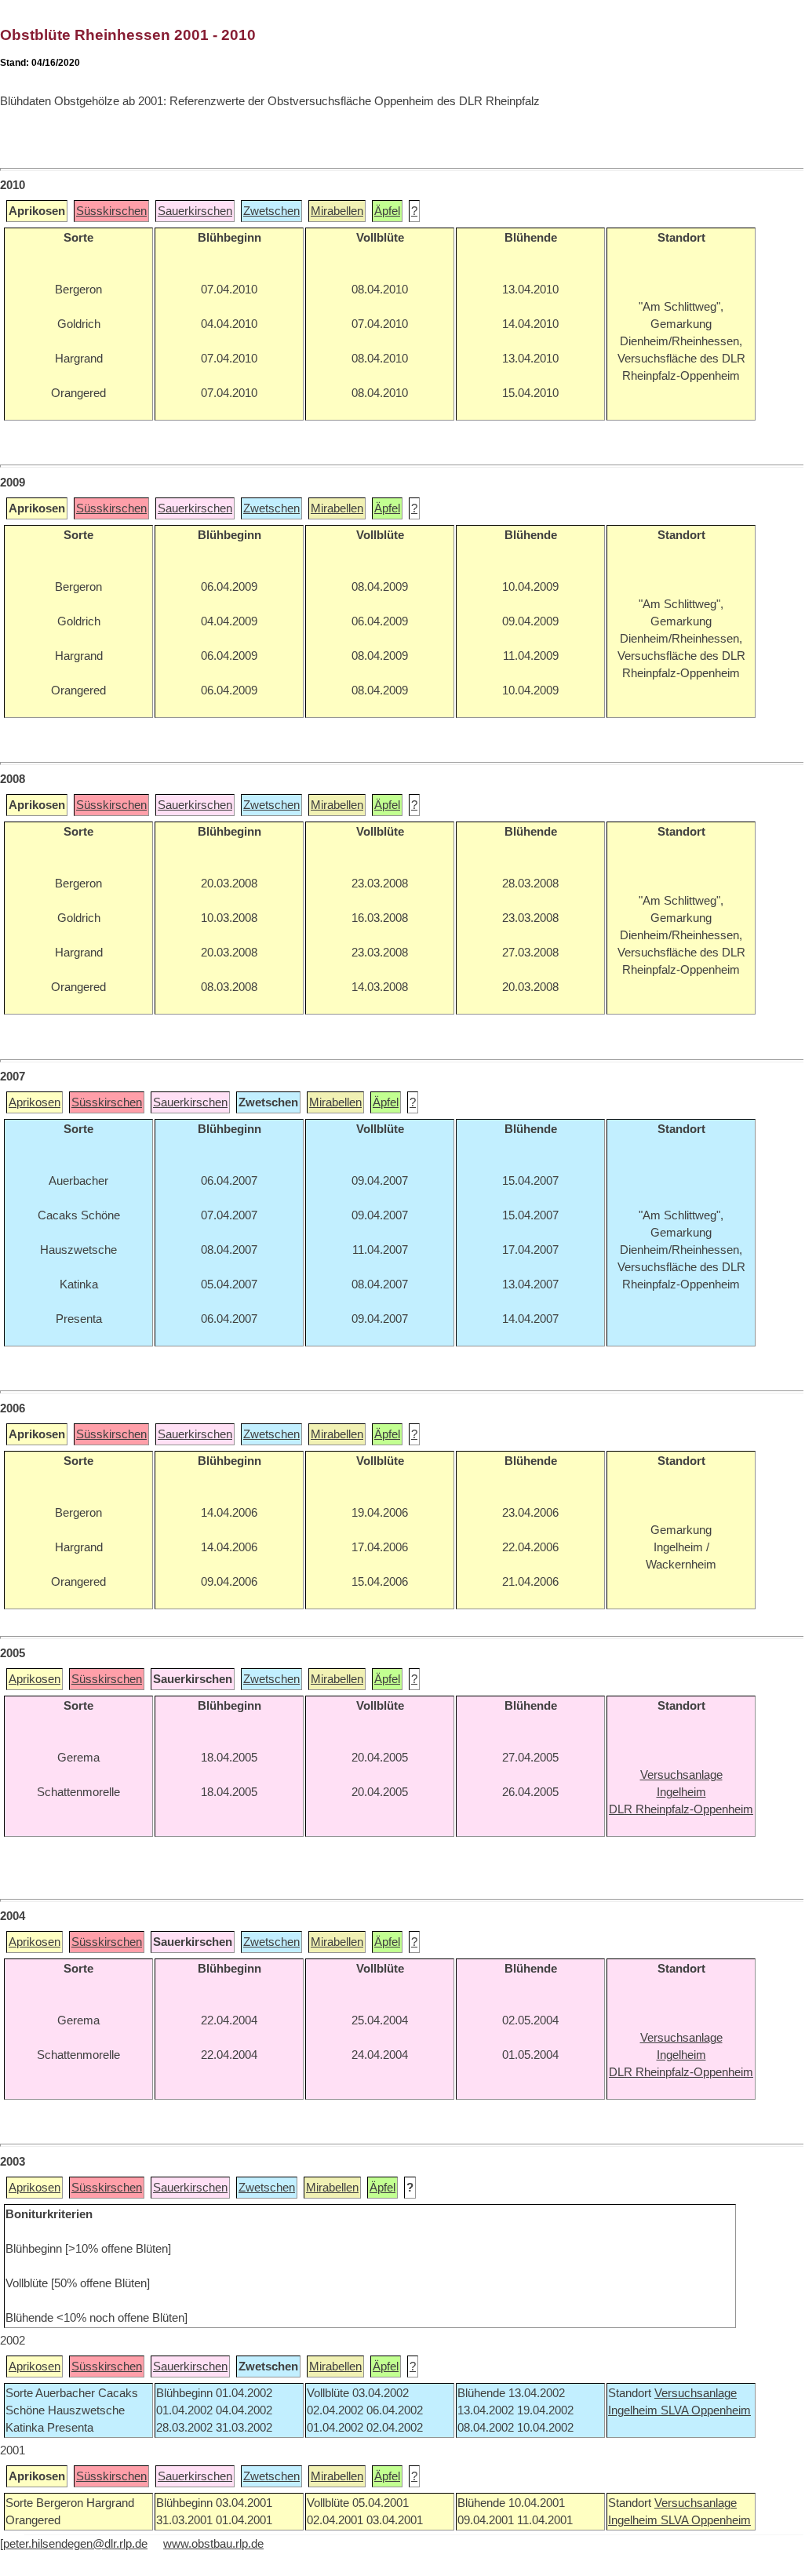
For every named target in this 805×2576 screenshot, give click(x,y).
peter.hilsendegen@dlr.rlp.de (75, 2544)
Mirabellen (337, 211)
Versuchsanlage (696, 2393)
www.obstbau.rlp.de (213, 2544)
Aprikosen (35, 1102)
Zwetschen (271, 211)
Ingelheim (634, 2410)
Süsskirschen (111, 211)
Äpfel (387, 211)
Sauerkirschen (195, 211)
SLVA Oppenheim (706, 2410)
